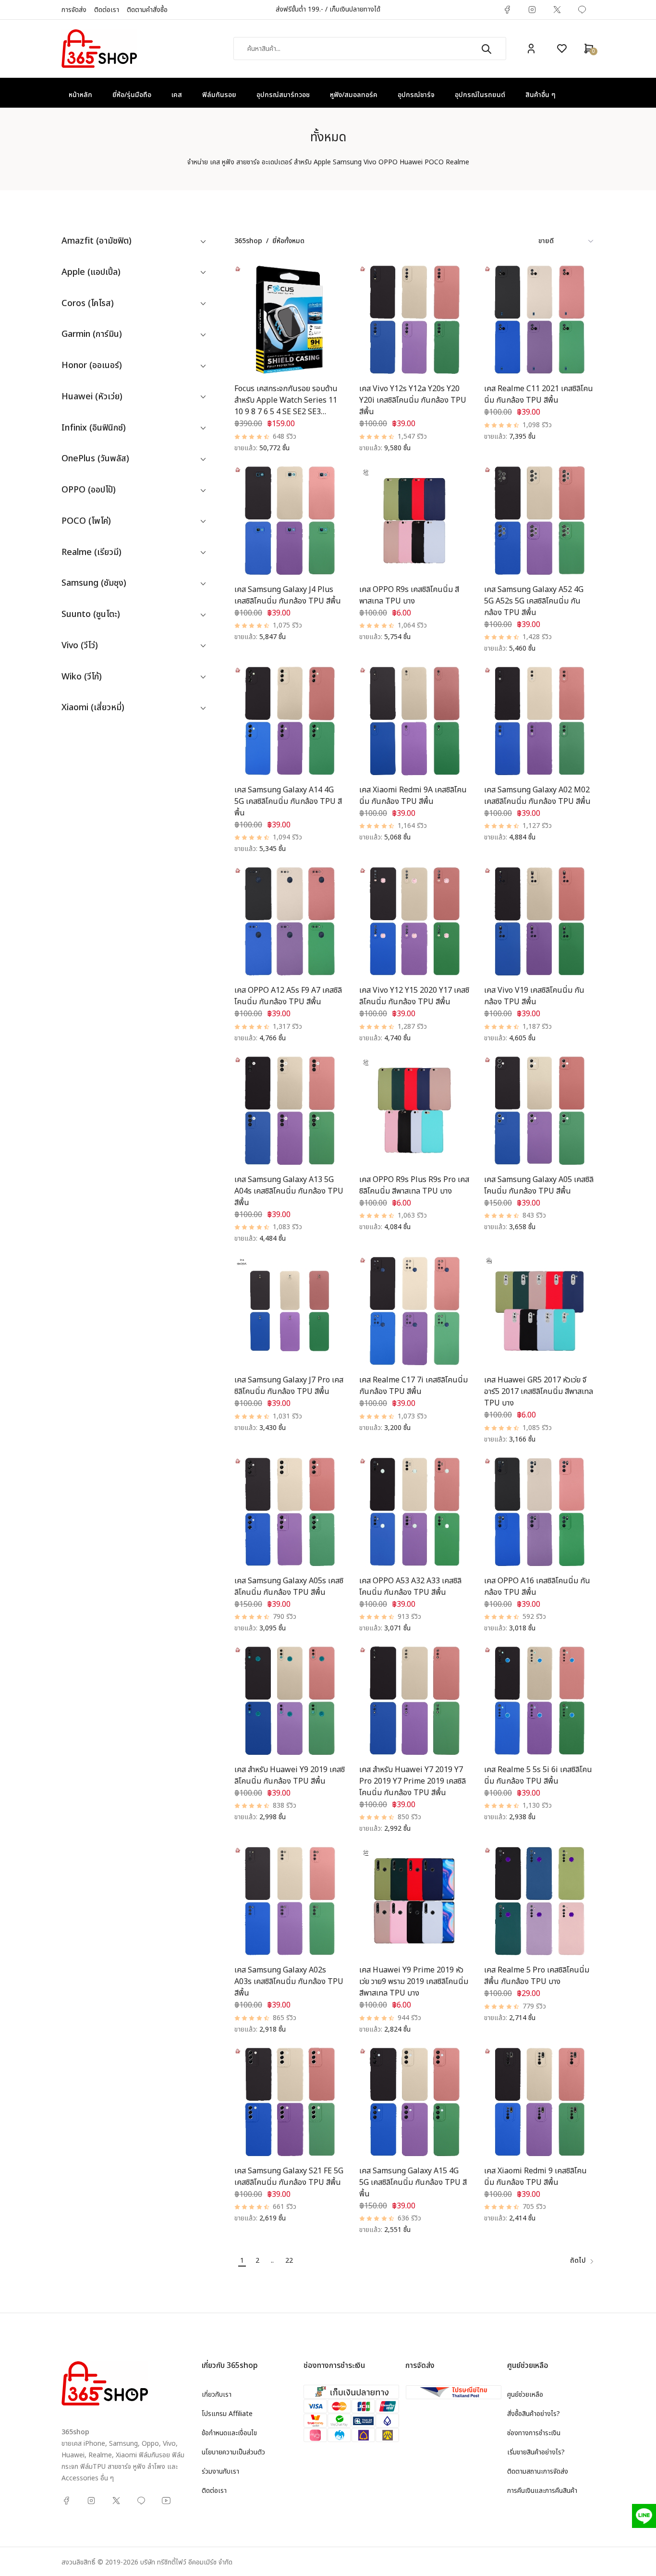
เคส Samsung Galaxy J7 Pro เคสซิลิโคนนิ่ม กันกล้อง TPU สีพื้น (289, 1386)
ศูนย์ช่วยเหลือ (525, 2395)
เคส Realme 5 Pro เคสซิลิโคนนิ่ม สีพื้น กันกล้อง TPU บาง (537, 1976)
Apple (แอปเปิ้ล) (91, 273)
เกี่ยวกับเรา (217, 2395)
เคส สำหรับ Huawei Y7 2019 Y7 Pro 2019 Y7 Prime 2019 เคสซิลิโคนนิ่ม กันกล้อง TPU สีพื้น (413, 1781)
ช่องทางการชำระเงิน (534, 2433)
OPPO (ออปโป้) (89, 490)
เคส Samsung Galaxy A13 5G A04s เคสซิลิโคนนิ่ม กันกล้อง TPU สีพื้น (289, 1191)
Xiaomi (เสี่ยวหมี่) (93, 708)
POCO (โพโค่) (86, 522)
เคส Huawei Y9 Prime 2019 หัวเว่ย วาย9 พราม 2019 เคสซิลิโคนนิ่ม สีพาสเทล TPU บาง (414, 1982)
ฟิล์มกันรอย (219, 95)
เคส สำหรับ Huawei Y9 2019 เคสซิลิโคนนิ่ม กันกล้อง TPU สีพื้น (290, 1775)
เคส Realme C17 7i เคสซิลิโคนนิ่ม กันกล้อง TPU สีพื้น (413, 1386)
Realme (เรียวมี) (91, 553)
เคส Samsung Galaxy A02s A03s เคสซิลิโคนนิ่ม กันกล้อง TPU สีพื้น (289, 1982)
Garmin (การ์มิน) (92, 335)
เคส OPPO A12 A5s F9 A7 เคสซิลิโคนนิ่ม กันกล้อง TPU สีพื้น (288, 996)
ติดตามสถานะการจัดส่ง (538, 2471)
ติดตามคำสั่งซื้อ (147, 10)
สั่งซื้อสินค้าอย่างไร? (534, 2414)
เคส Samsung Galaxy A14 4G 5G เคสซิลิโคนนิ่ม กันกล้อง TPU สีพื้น (288, 801)
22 (289, 2261)
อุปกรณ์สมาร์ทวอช (283, 95)
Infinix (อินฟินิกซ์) (94, 428)
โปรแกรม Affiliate (227, 2414)
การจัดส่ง (74, 10)
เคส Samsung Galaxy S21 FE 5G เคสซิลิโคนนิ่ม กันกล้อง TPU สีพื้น (289, 2177)
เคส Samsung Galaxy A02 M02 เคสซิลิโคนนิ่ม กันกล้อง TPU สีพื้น (537, 796)
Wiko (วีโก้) (82, 677)
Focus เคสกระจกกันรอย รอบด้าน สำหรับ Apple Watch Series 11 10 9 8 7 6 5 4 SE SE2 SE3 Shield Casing (286, 406)
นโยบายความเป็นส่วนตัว (233, 2452)
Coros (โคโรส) (88, 304)
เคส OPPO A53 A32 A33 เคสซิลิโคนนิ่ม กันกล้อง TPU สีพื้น (410, 1587)
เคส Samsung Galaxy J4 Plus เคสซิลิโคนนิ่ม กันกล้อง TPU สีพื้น (288, 595)
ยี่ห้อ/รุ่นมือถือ (132, 95)
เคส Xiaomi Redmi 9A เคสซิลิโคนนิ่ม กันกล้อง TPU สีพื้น (413, 796)
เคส (177, 95)
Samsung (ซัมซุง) (94, 584)
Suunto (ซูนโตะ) (91, 615)
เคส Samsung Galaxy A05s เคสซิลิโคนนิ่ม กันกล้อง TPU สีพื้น (289, 1587)
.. (272, 2261)
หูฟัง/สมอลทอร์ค (354, 95)
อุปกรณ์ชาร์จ (416, 95)
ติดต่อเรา (107, 10)
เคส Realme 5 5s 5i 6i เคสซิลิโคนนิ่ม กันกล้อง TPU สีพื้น (538, 1775)
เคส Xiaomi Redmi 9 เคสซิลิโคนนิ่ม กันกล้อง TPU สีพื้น (535, 2177)
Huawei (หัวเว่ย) (92, 397)
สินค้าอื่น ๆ (541, 95)
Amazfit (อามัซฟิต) (97, 241)
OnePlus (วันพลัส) (95, 459)
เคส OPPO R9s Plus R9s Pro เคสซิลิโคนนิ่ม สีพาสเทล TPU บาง (414, 1185)
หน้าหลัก (80, 95)
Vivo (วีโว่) (80, 646)
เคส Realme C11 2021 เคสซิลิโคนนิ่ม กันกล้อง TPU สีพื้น (539, 394)
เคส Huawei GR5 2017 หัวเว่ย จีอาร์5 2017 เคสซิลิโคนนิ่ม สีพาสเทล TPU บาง (539, 1392)
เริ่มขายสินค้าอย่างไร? (536, 2452)
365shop (248, 241)
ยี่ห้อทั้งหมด (288, 241)
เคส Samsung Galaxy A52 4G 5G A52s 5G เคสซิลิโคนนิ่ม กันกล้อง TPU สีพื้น (534, 601)
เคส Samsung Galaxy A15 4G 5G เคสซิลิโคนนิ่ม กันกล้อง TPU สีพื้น (413, 2182)
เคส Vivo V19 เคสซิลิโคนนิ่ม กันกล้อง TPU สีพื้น (534, 996)
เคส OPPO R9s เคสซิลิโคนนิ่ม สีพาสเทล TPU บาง (409, 595)
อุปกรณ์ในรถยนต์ (480, 95)
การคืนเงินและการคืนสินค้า (542, 2491)
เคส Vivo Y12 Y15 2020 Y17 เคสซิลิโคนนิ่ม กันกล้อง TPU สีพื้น (414, 996)
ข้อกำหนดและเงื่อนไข (229, 2433)
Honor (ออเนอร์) (92, 366)
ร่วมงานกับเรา (220, 2471)
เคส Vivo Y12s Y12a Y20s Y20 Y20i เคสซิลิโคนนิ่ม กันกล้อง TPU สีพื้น (413, 400)
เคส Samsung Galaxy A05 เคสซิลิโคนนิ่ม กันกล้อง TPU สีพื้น (539, 1185)
